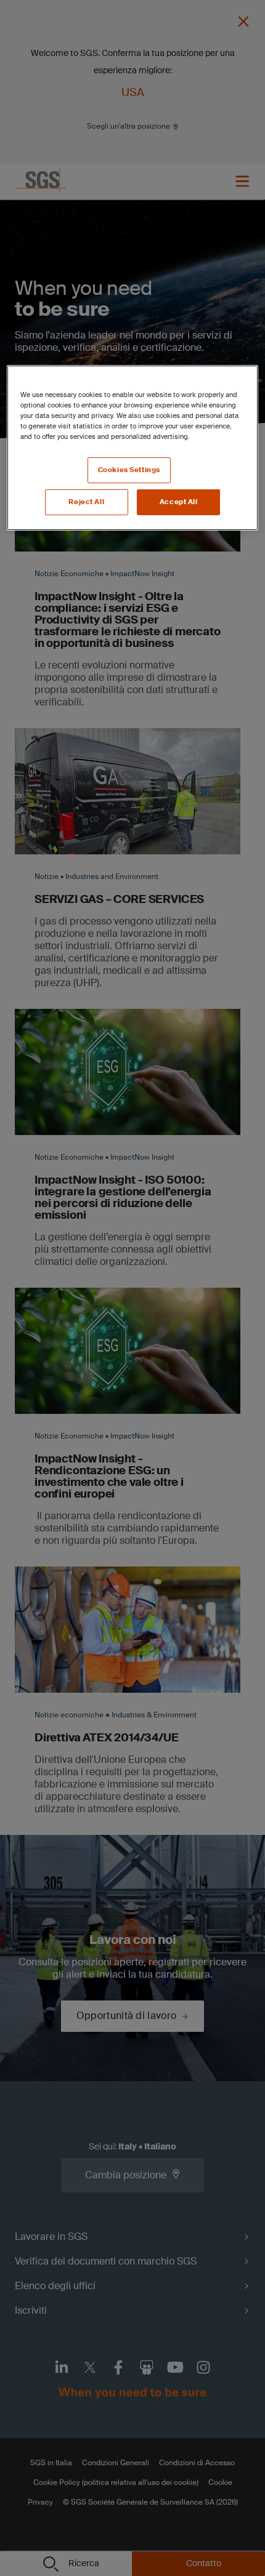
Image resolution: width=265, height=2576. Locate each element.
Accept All (179, 502)
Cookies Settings (129, 470)
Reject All (86, 502)
